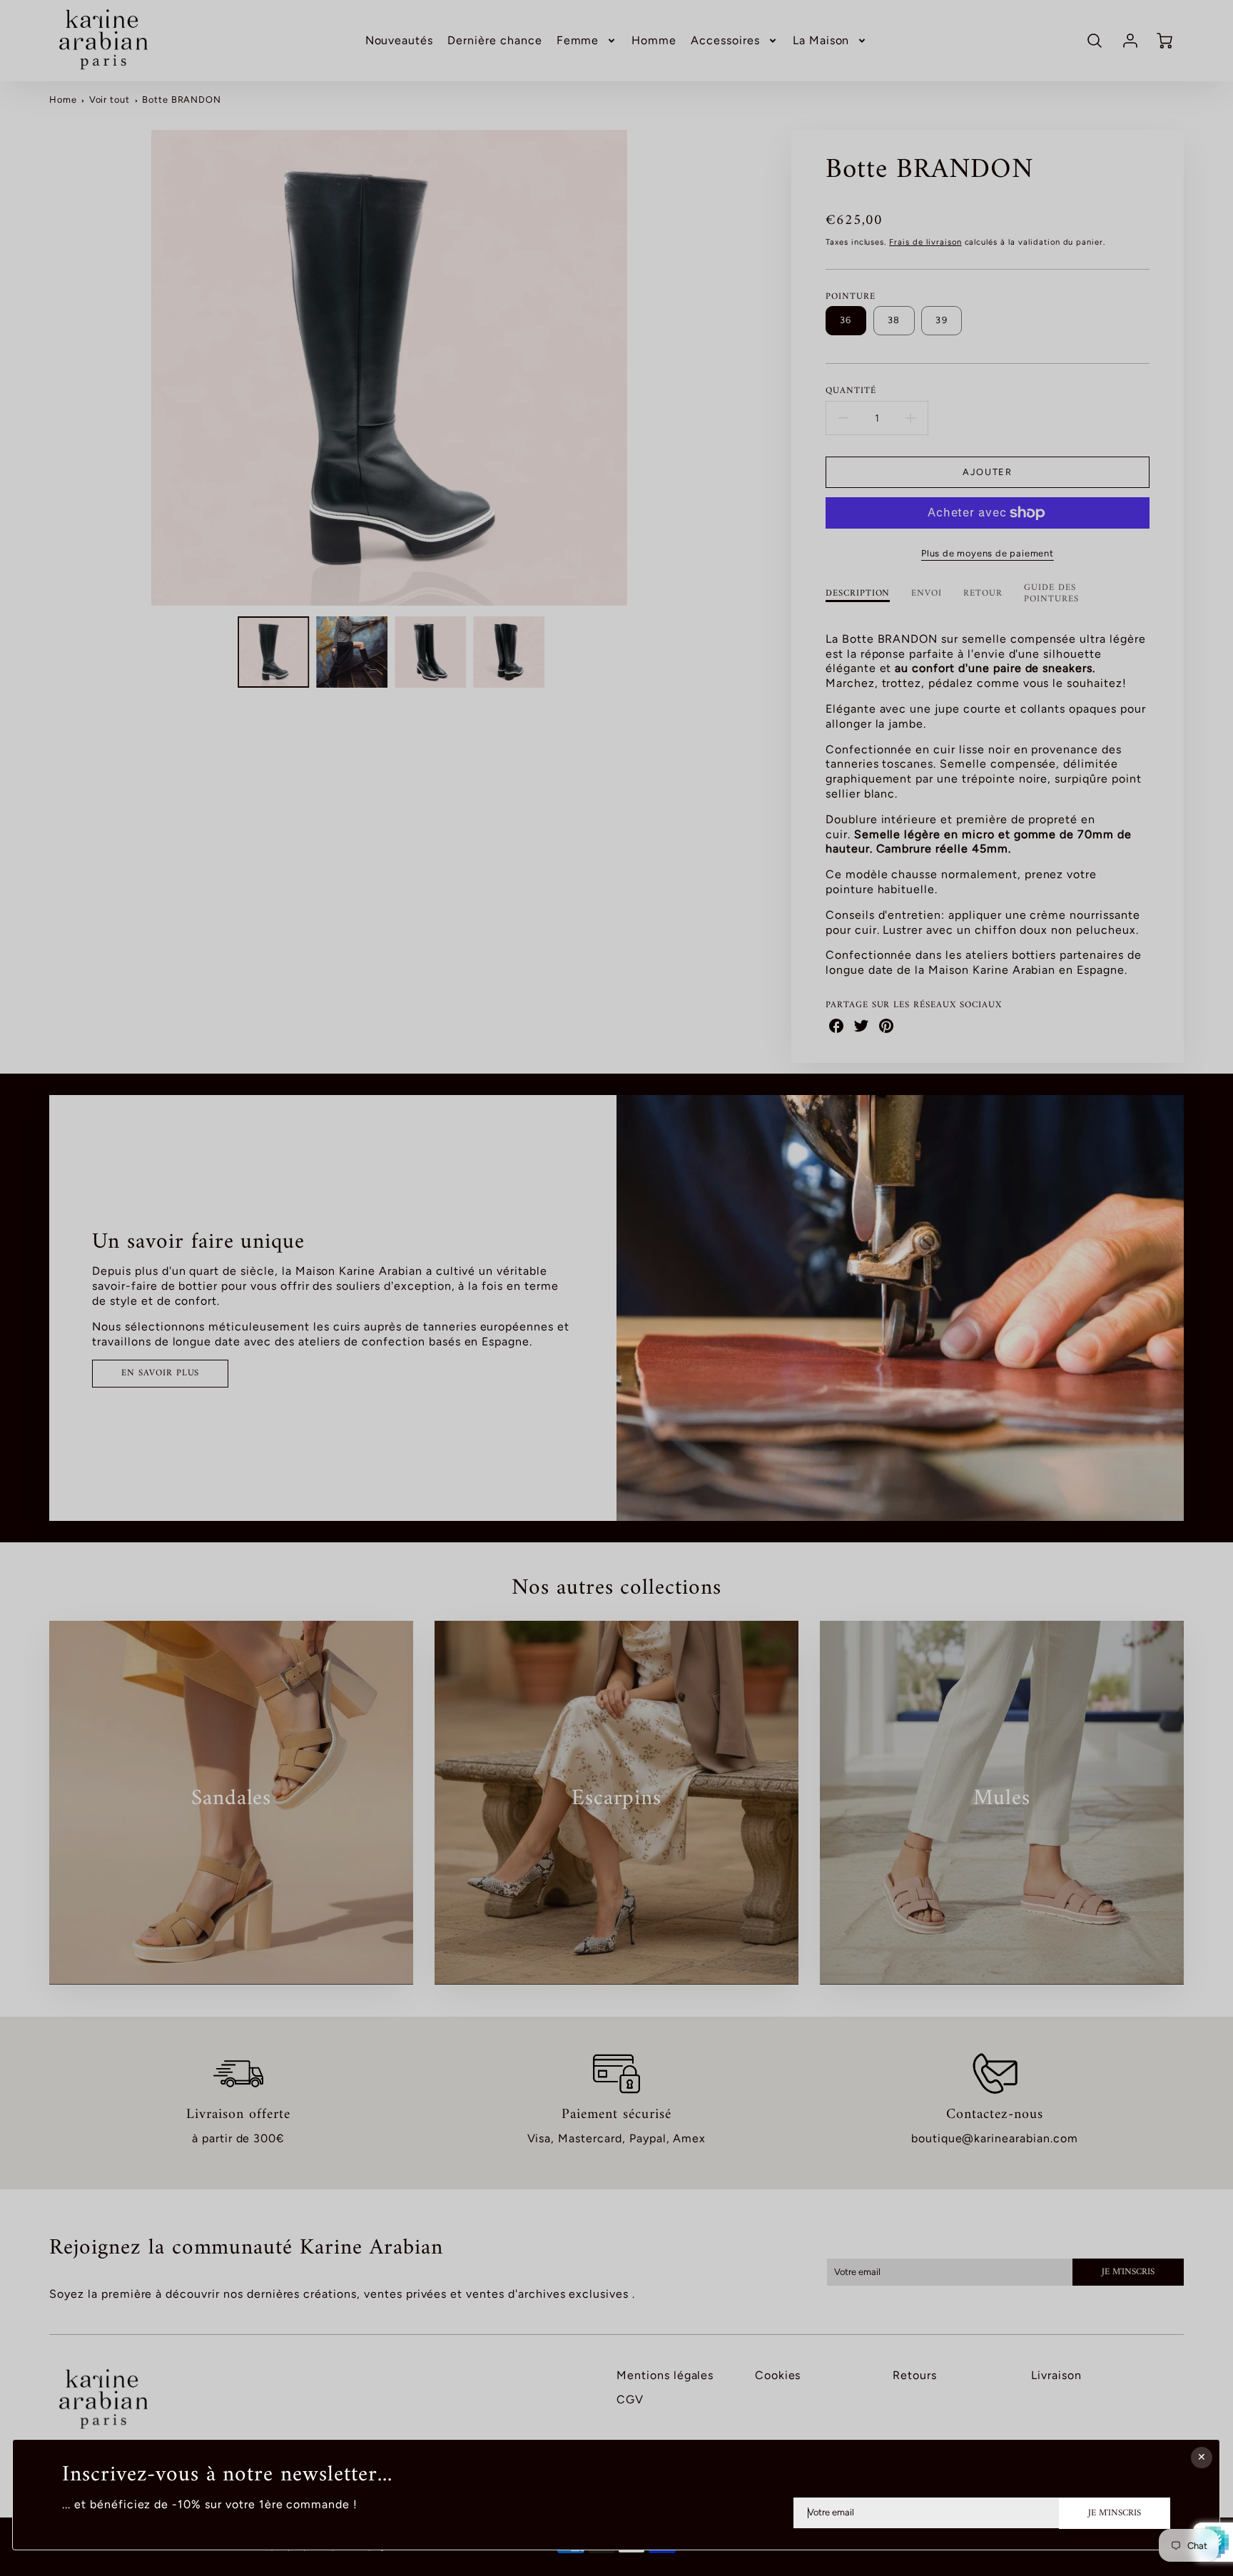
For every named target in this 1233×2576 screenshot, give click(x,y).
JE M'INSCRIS (1115, 2513)
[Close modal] (1202, 2458)
